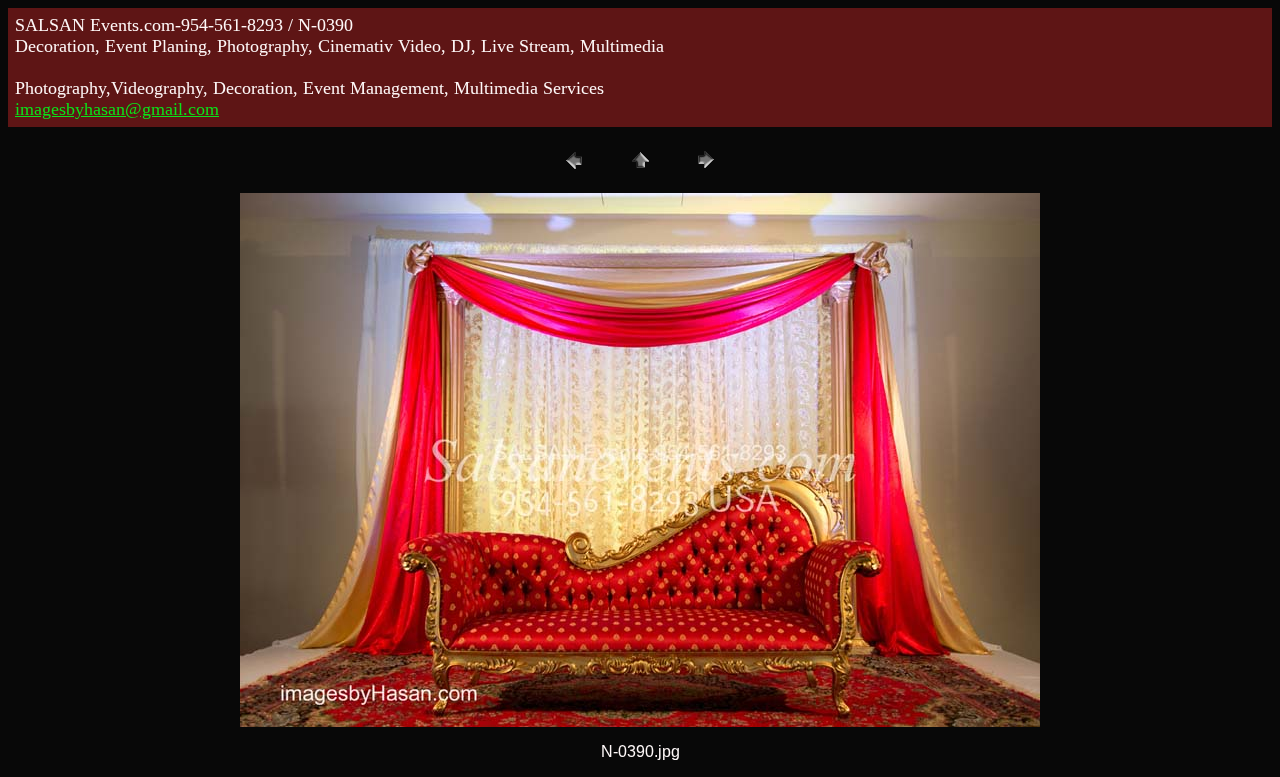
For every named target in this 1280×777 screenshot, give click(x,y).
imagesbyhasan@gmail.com (117, 109)
